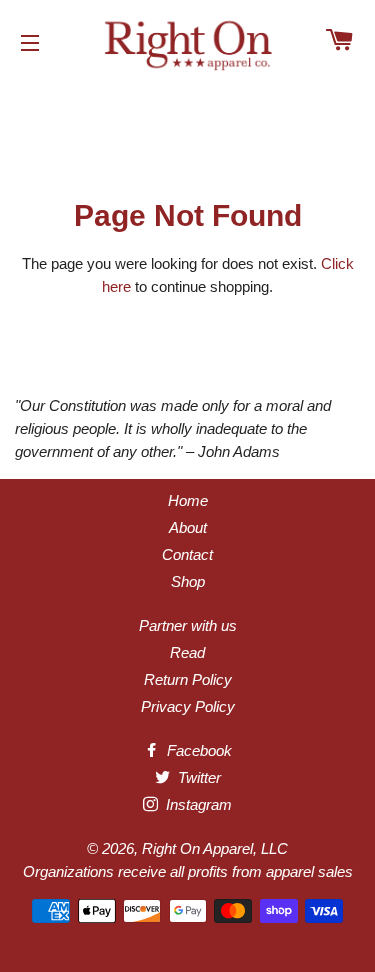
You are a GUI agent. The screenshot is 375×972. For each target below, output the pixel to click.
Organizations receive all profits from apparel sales (188, 871)
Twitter (197, 777)
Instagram (197, 804)
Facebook (197, 750)
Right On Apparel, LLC (215, 848)
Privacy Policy (188, 706)
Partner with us (188, 625)
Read (187, 652)
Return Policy (188, 679)
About (188, 527)
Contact (187, 554)
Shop (188, 581)
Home (188, 500)
